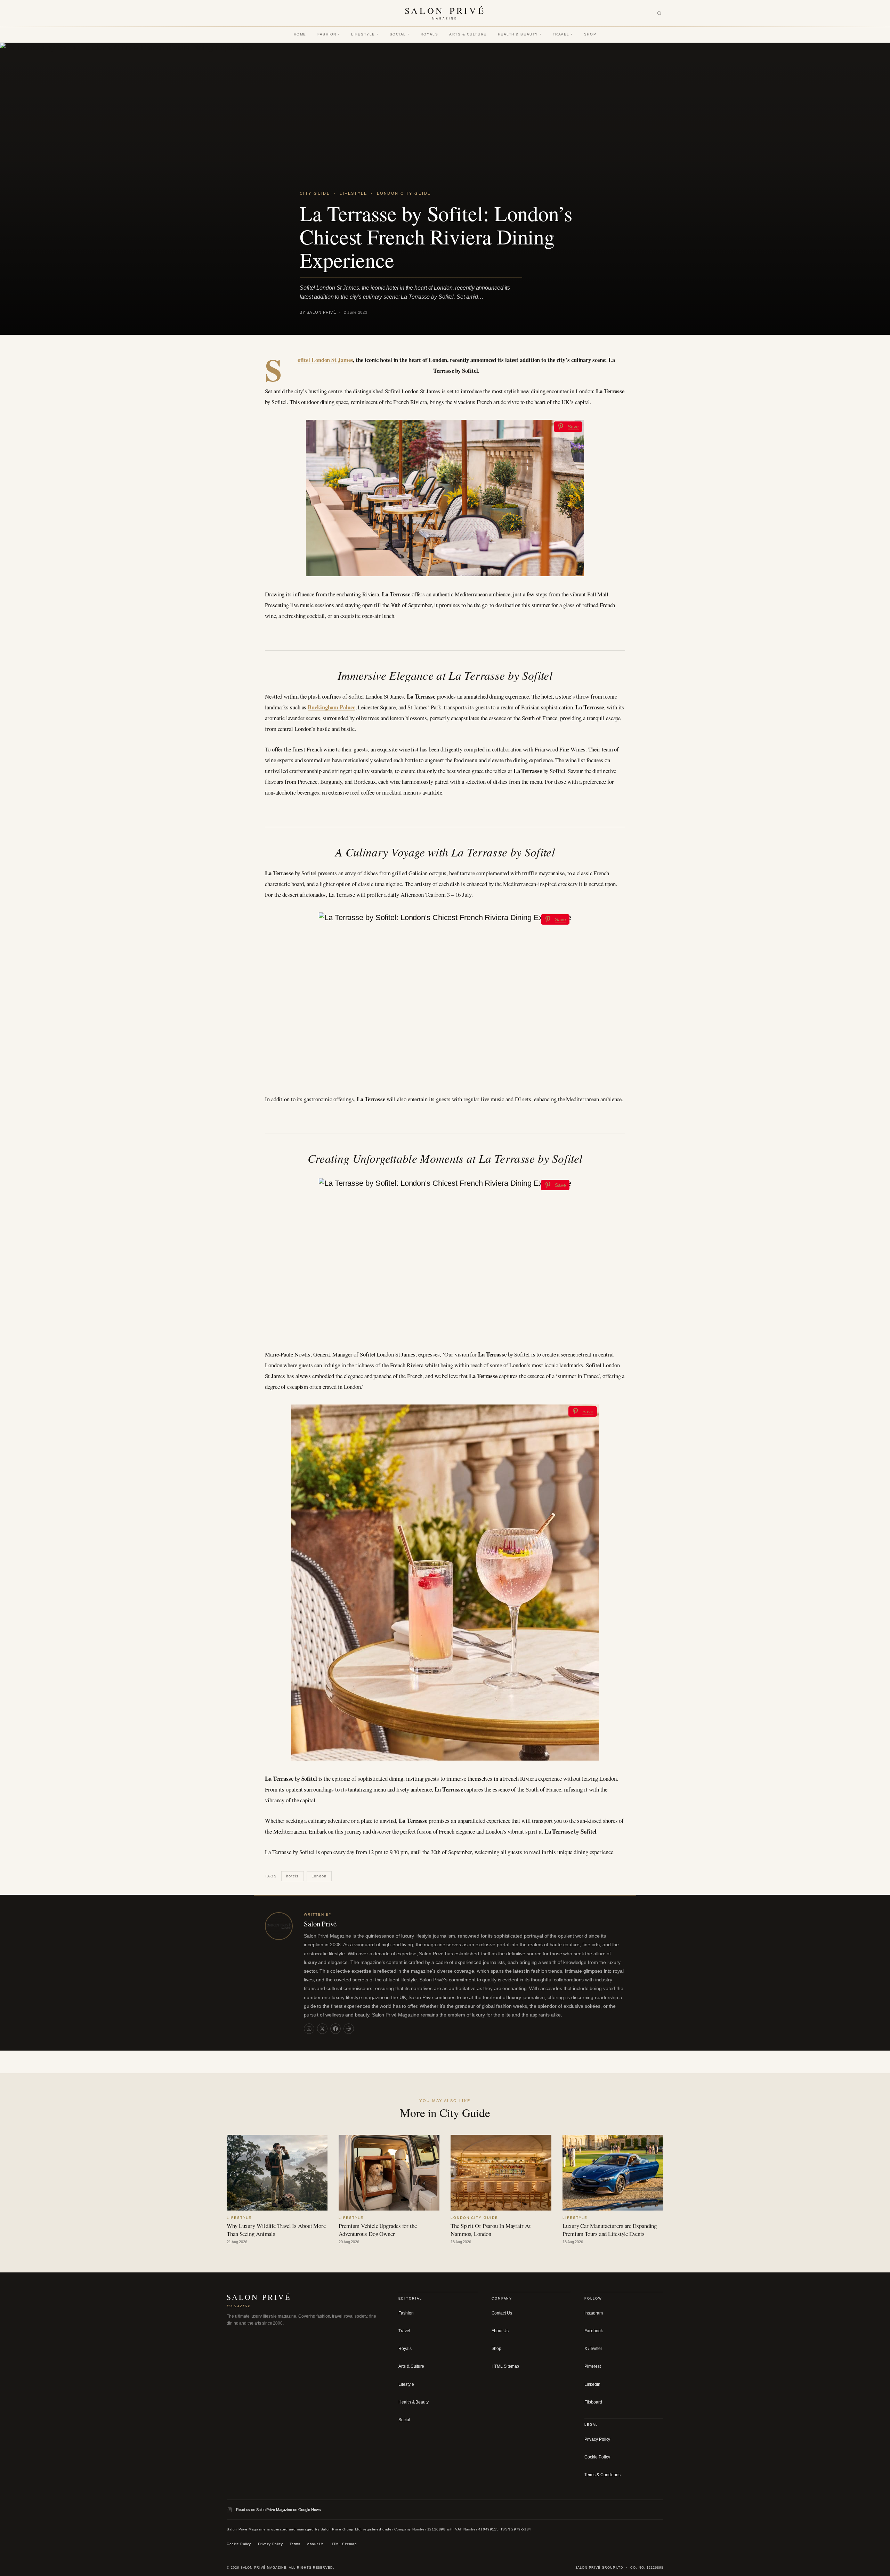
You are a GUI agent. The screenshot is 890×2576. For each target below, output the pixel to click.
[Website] (349, 2029)
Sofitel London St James (325, 360)
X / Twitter (593, 2349)
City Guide (315, 193)
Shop (590, 34)
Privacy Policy (597, 2439)
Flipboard (593, 2402)
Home (300, 34)
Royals (429, 34)
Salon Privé (320, 1924)
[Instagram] (309, 2029)
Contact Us (502, 2313)
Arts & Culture (468, 34)
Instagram (594, 2313)
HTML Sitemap (505, 2366)
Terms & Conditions (602, 2475)
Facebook (594, 2331)
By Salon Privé (318, 312)
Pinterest (593, 2366)
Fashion (329, 34)
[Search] (659, 13)
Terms (295, 2544)
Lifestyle (365, 34)
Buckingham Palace (331, 707)
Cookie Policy (597, 2457)
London (319, 1876)
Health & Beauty (520, 34)
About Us (500, 2331)
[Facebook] (335, 2029)
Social (400, 34)
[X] (322, 2029)
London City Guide (404, 193)
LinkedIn (592, 2384)
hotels (292, 1876)
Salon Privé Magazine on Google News (289, 2510)
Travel (563, 34)
